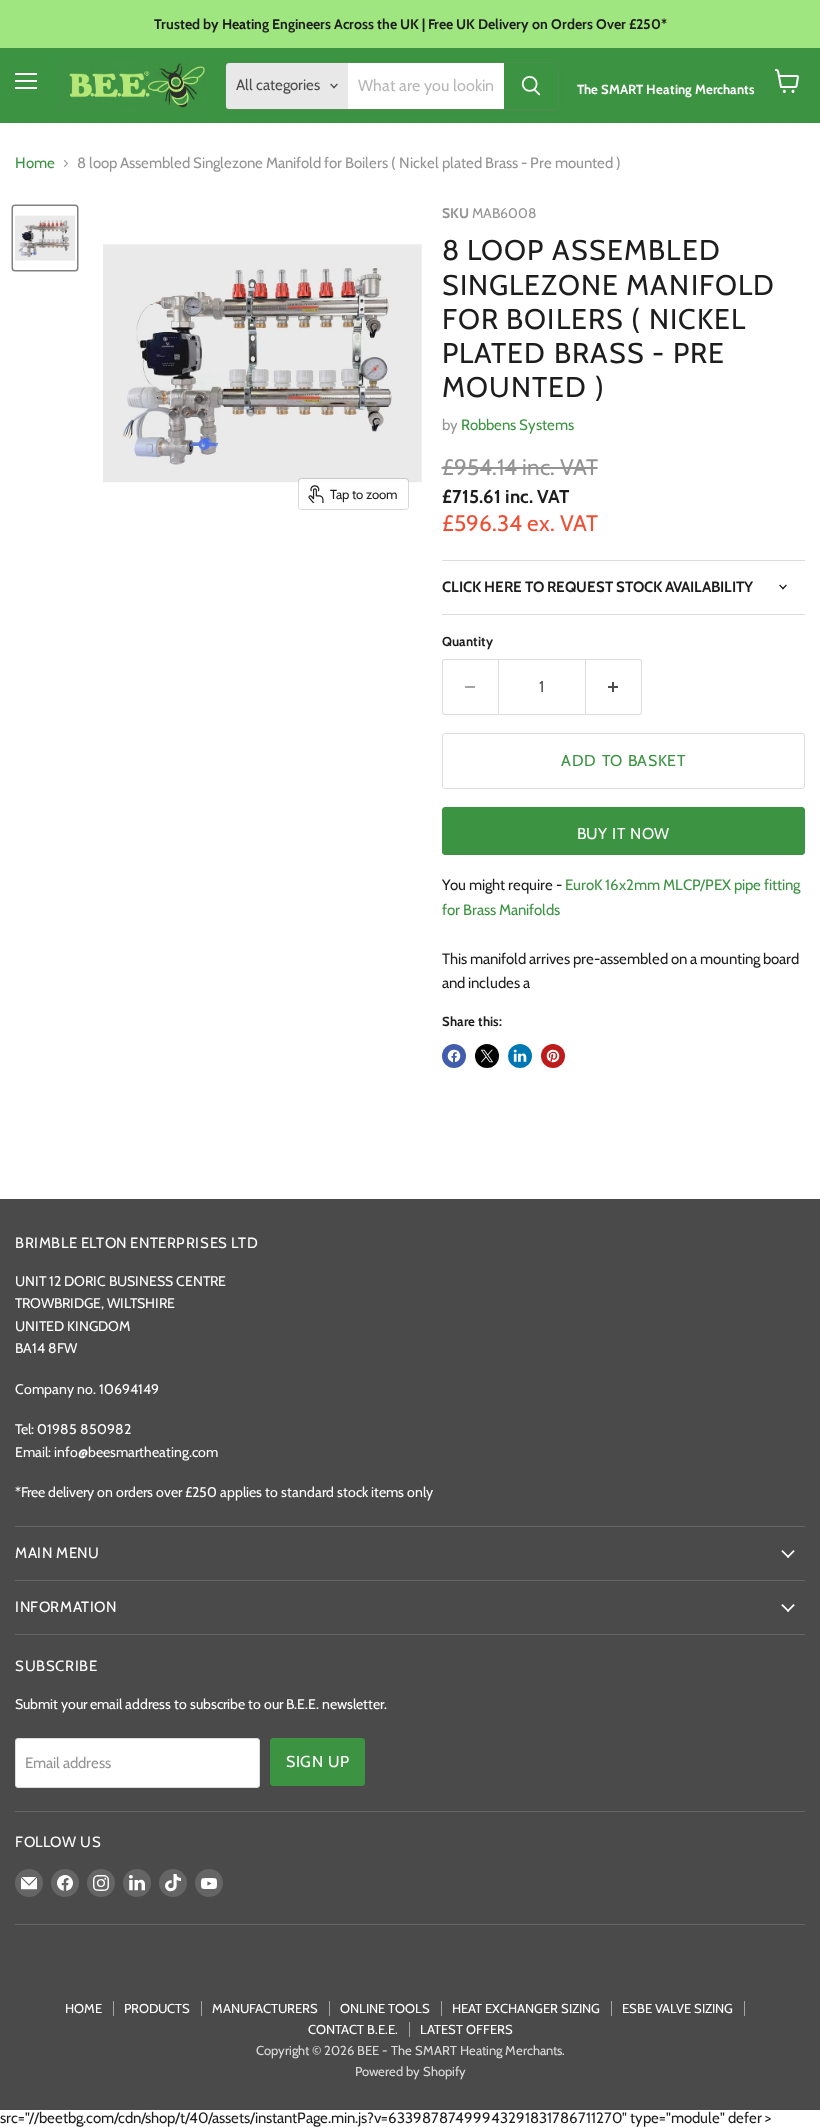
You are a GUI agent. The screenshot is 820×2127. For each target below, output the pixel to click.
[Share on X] (487, 1056)
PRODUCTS (157, 2008)
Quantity (467, 641)
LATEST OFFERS (466, 2029)
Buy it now (623, 833)
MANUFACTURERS (265, 2008)
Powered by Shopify (410, 2071)
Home (35, 163)
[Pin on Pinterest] (553, 1056)
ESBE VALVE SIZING (677, 2008)
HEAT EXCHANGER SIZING (526, 2008)
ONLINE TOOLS (385, 2008)
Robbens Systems (517, 425)
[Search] (531, 86)
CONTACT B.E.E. (353, 2029)
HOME (83, 2008)
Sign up (317, 1761)
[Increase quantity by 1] (614, 687)
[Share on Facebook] (454, 1056)
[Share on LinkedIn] (520, 1056)
